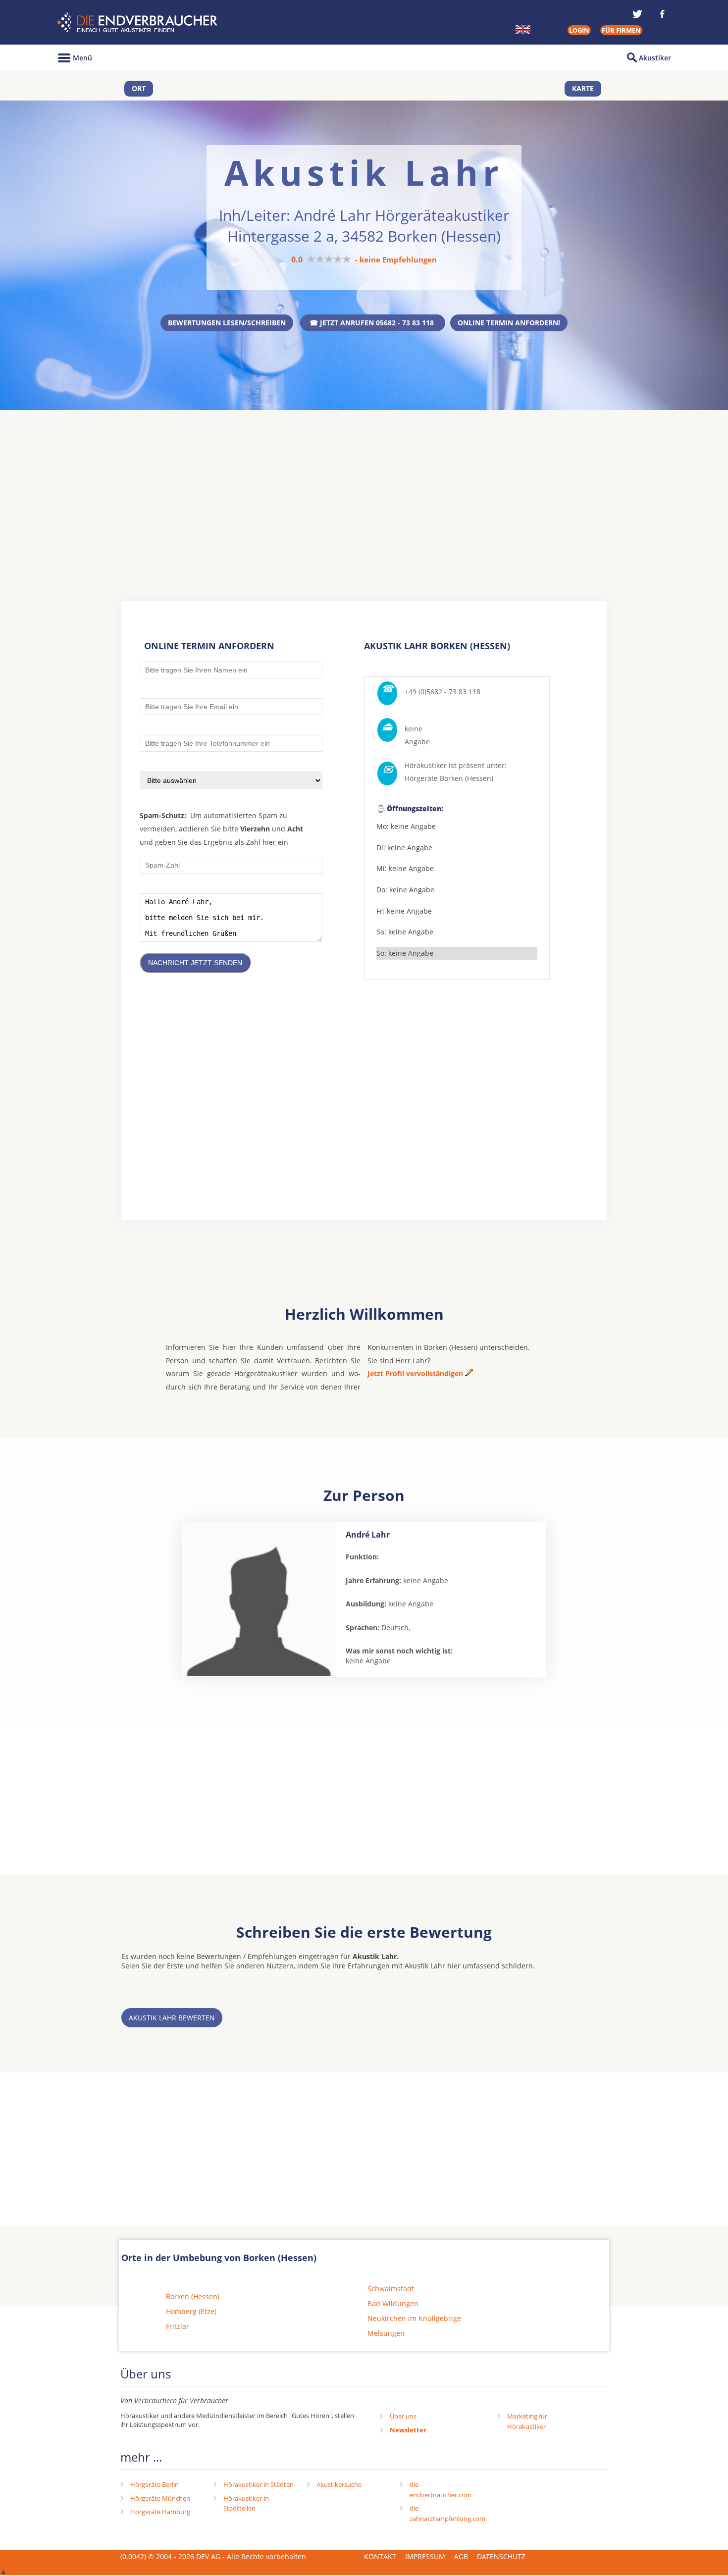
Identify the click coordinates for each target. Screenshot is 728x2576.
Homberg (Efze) (191, 2311)
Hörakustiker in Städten (259, 2484)
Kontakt (380, 2556)
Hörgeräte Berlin (155, 2484)
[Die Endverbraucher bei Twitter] (637, 14)
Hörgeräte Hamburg (160, 2512)
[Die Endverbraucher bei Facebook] (662, 14)
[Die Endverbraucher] (138, 23)
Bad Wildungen (393, 2303)
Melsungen (386, 2333)
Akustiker (655, 58)
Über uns (403, 2416)
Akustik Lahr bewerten (172, 2018)
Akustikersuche (339, 2484)
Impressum (425, 2556)
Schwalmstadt (391, 2289)
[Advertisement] (364, 487)
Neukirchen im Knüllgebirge (414, 2318)
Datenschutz (501, 2556)
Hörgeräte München (160, 2498)
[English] (523, 30)
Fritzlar (178, 2326)
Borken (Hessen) (193, 2296)
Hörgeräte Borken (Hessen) (449, 778)
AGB (461, 2556)
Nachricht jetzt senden (195, 963)
